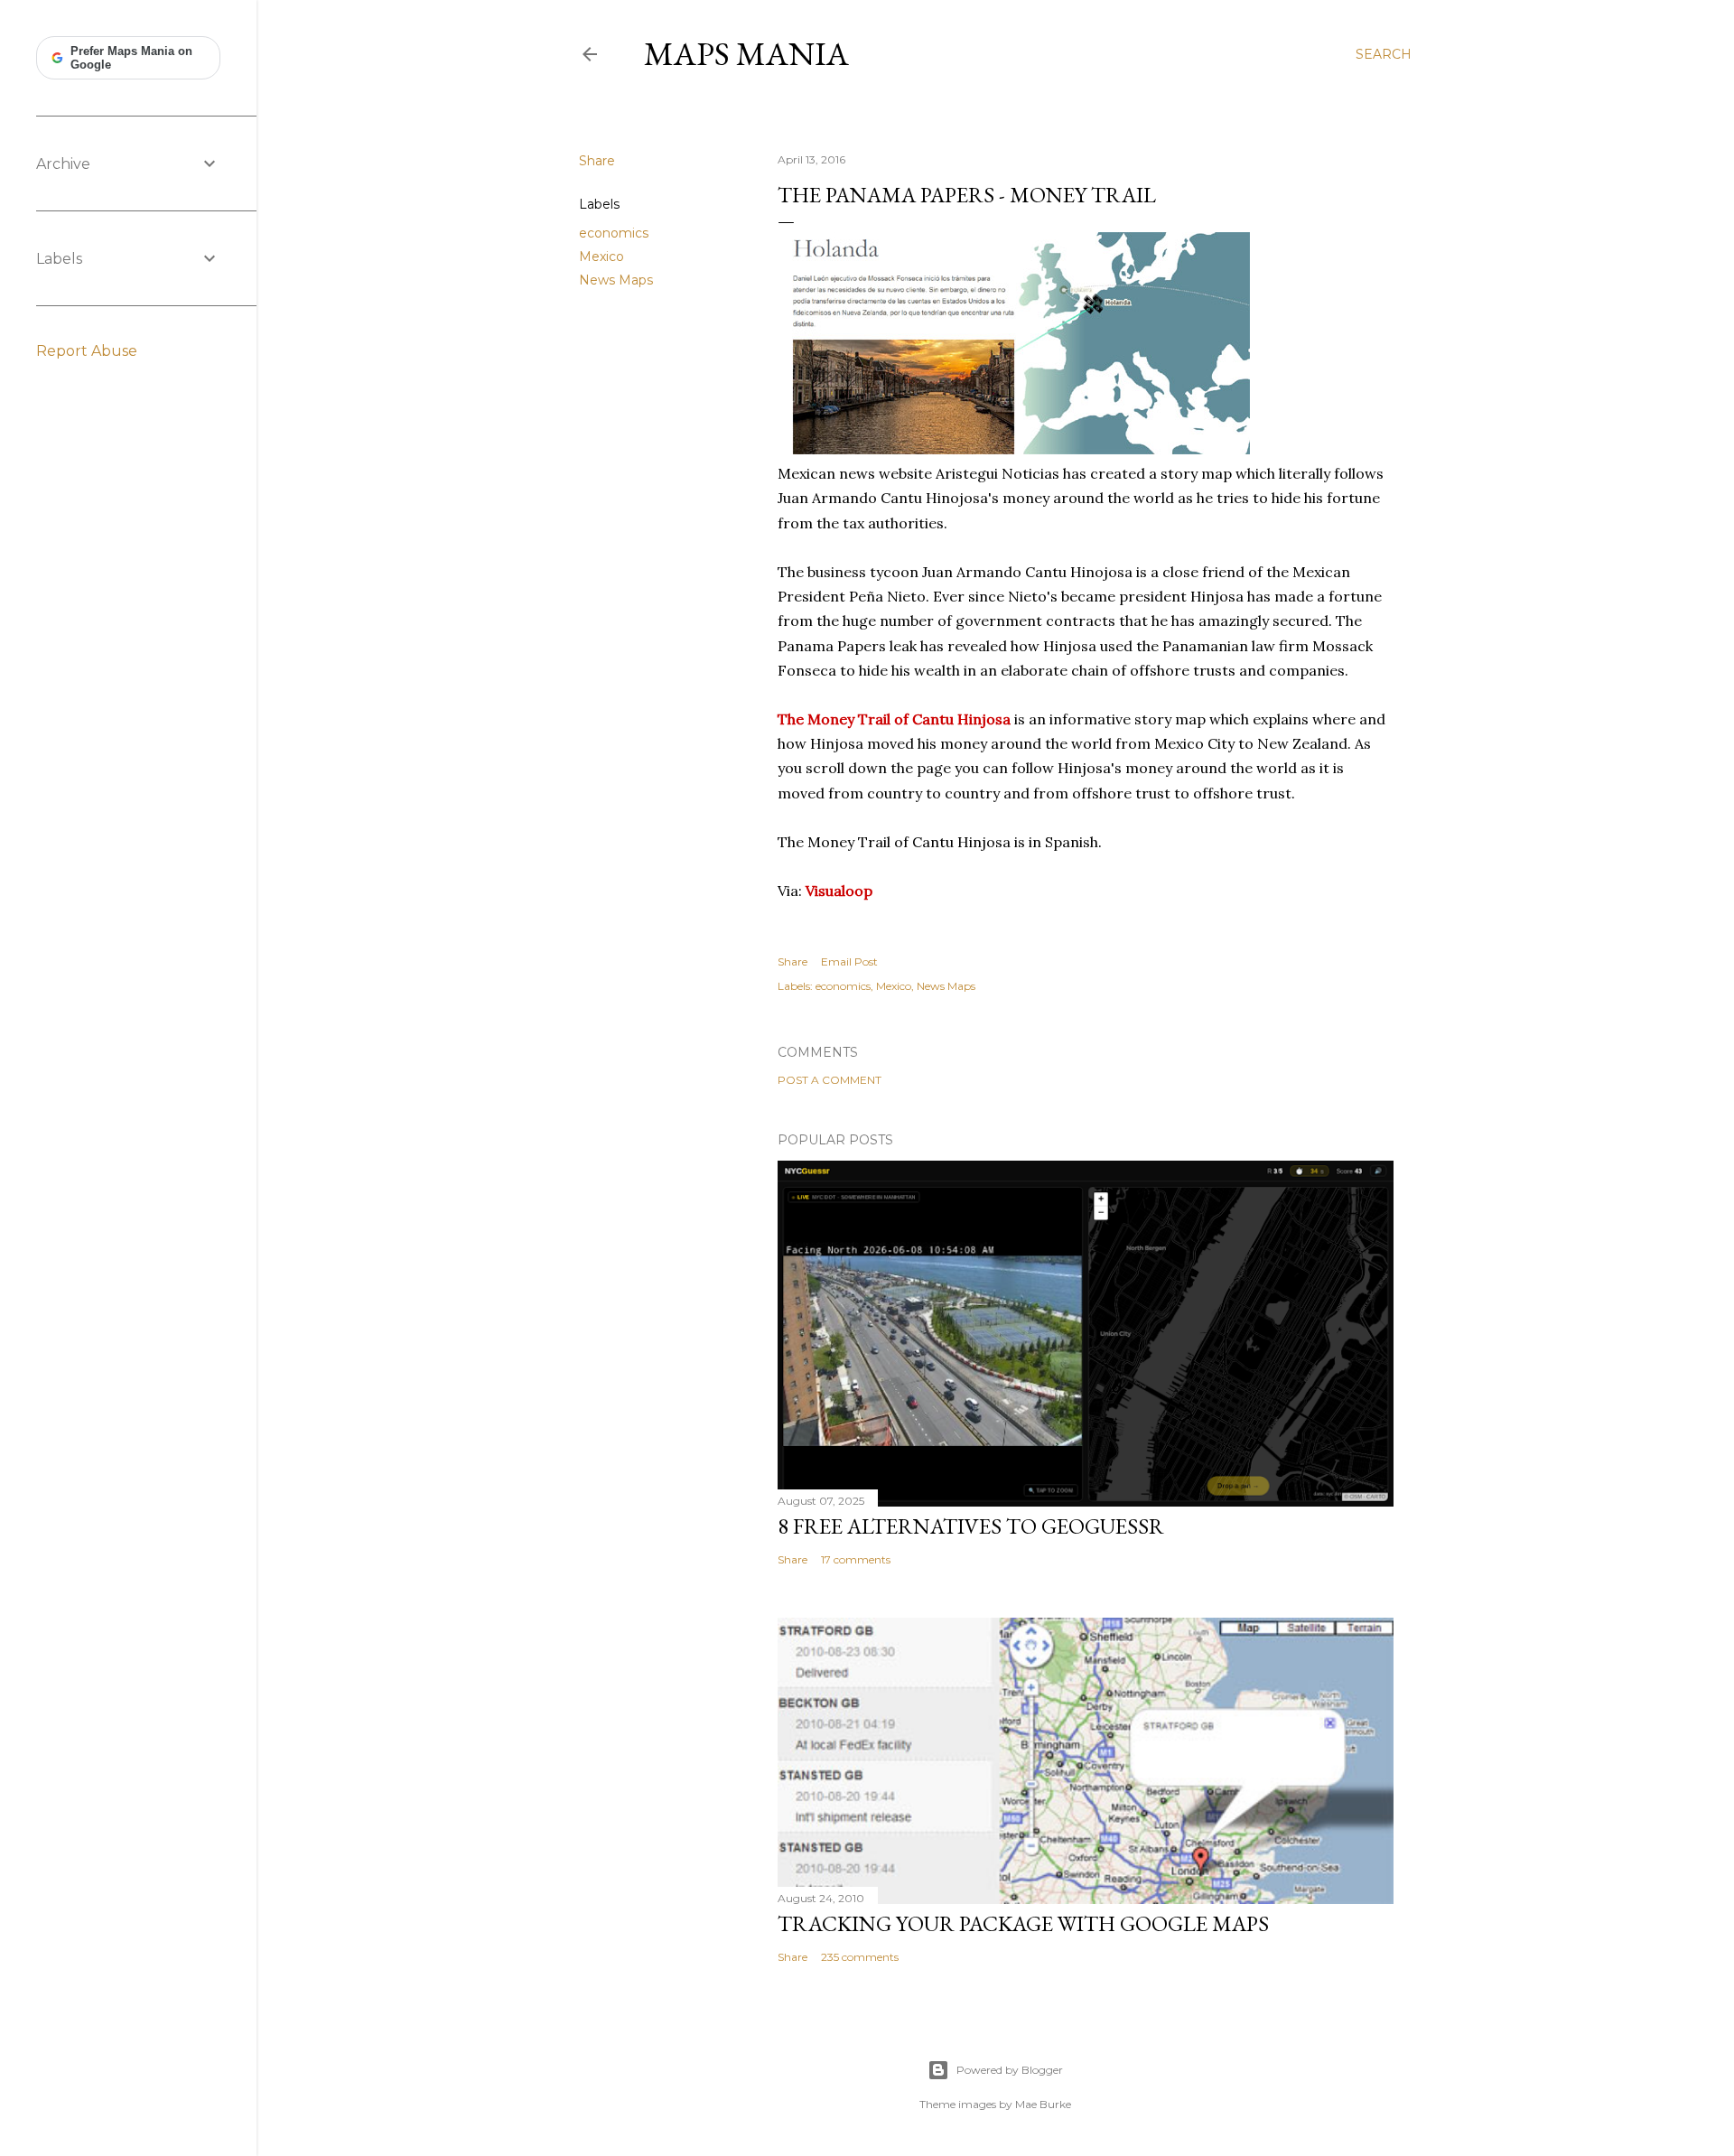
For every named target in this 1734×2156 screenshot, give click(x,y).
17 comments (856, 1559)
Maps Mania (746, 54)
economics (614, 233)
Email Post (849, 961)
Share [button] (597, 161)
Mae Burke (1043, 2104)
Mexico (601, 257)
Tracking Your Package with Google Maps (1023, 1923)
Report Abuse (87, 351)
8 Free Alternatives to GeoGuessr (971, 1526)
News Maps (616, 280)
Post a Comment (830, 1080)
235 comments (860, 1957)
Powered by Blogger (1010, 2070)
